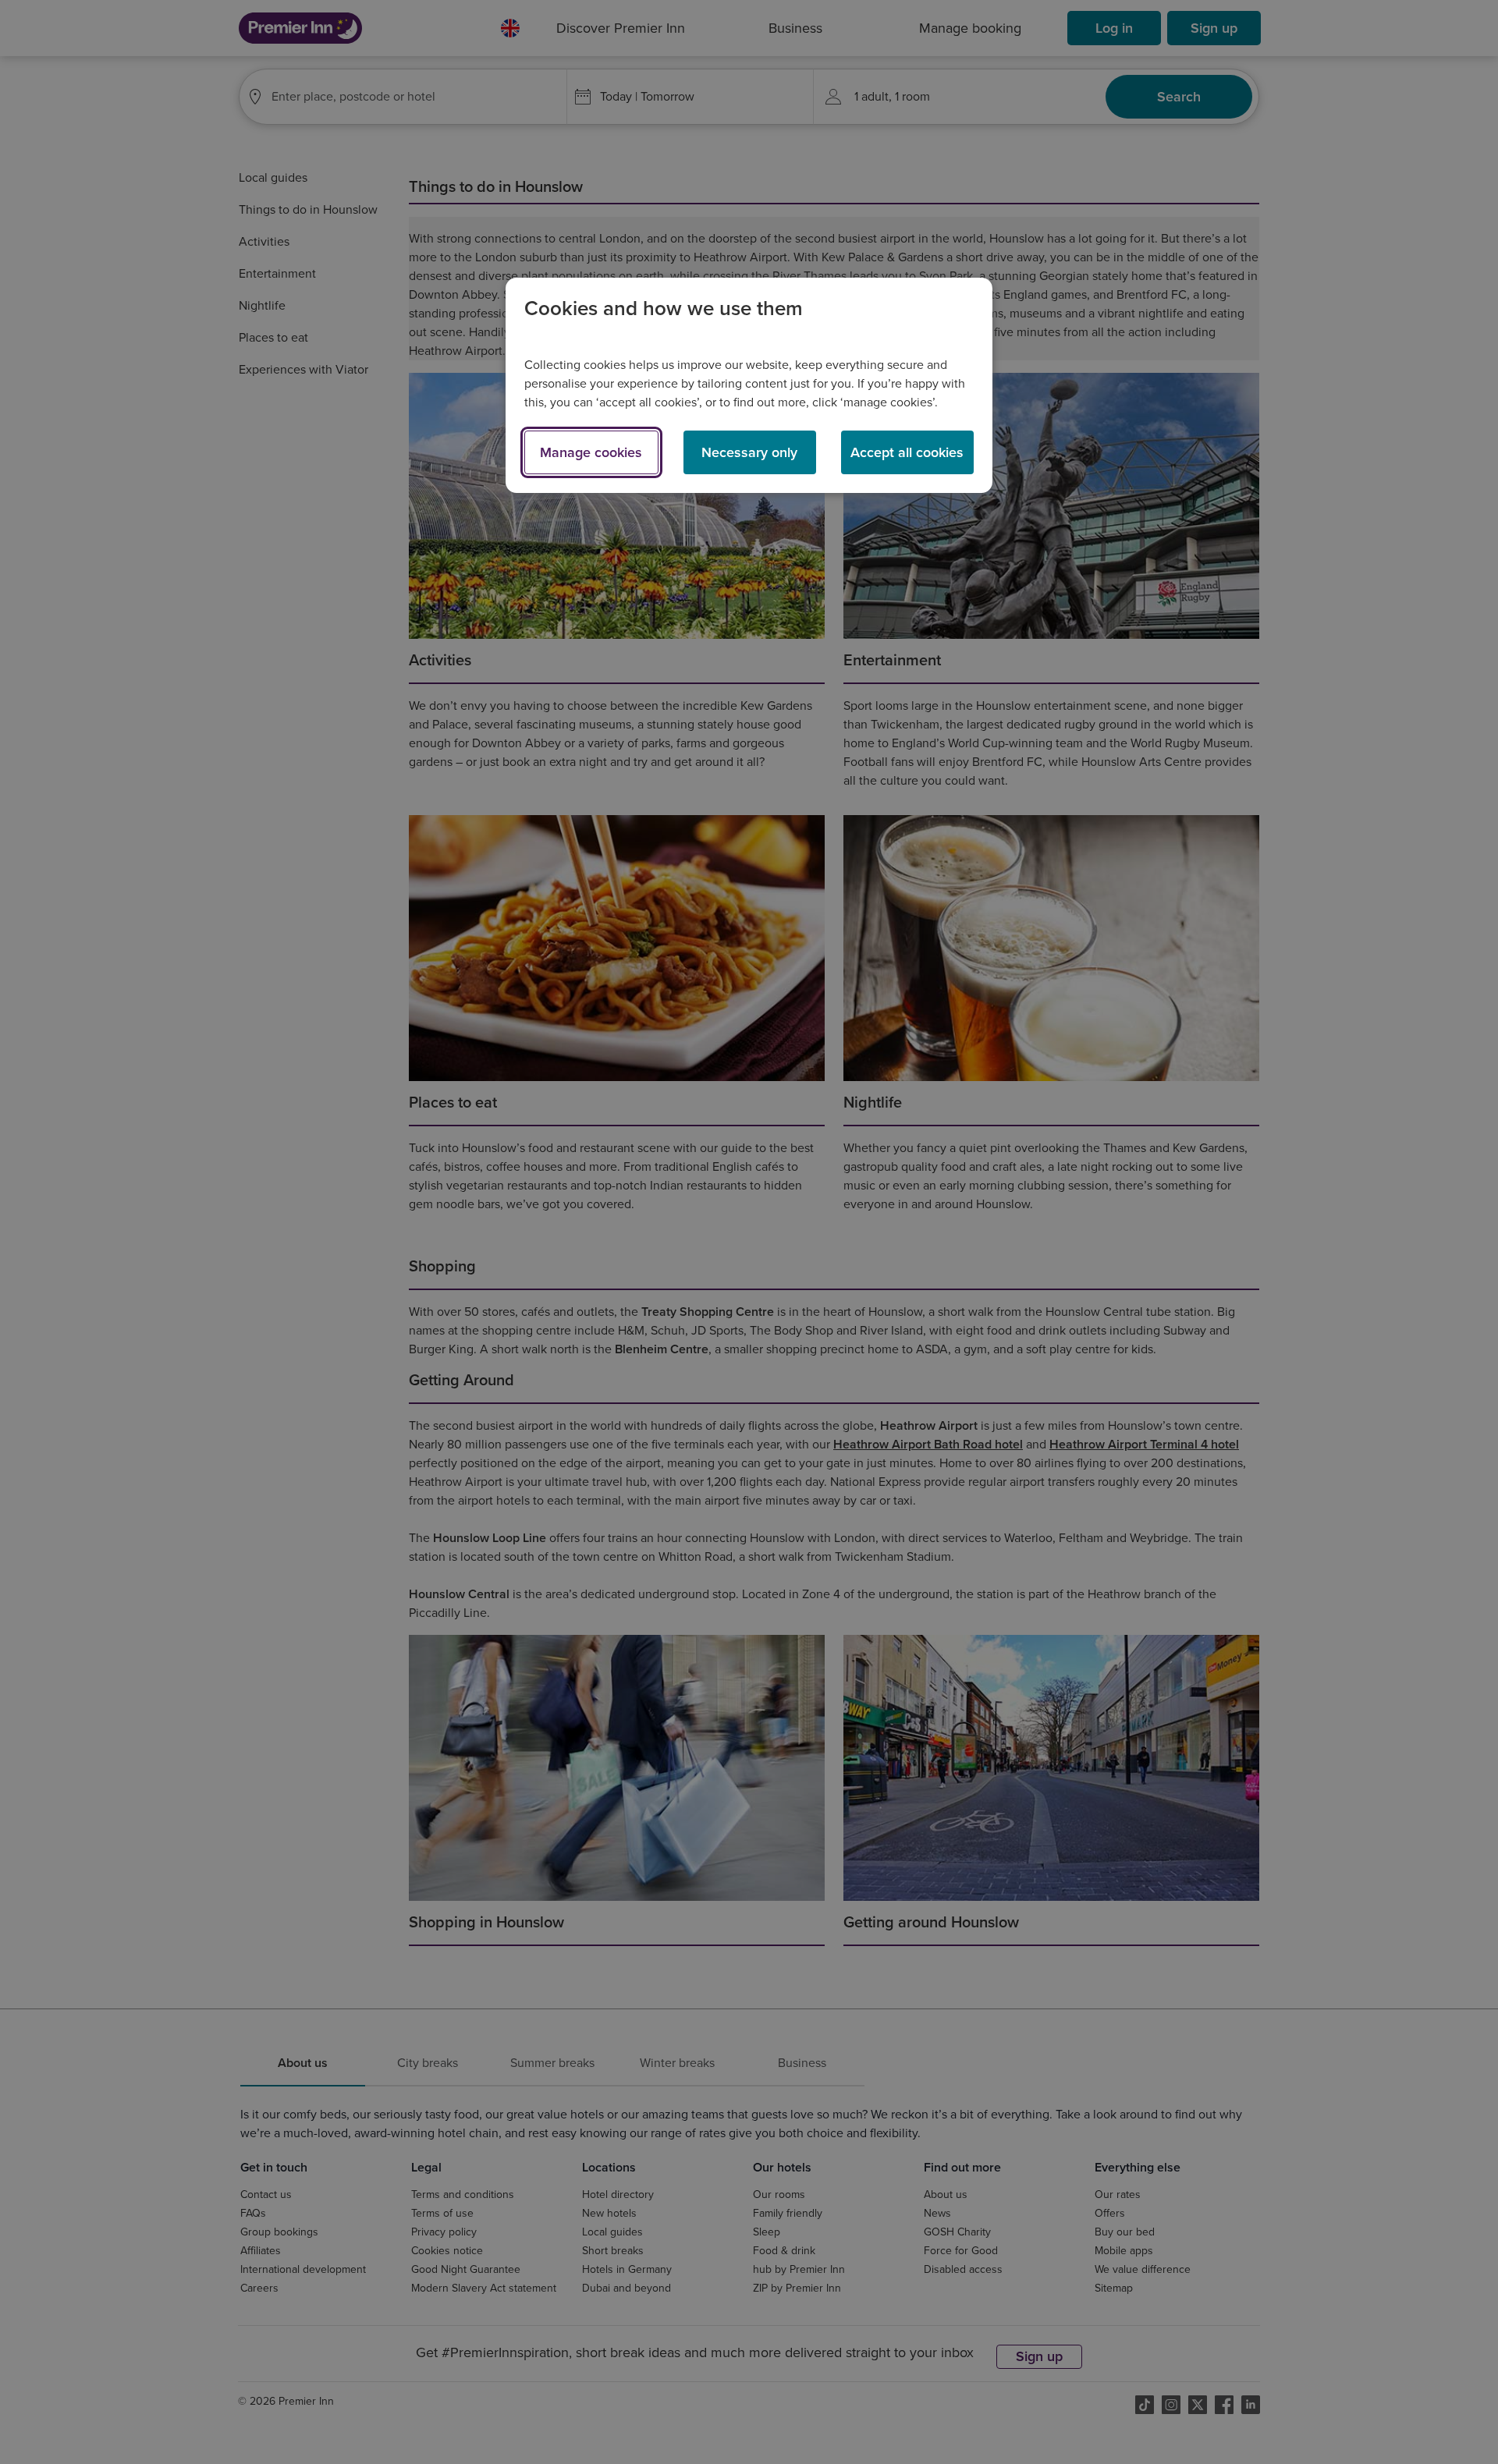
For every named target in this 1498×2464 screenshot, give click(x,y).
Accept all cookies (907, 452)
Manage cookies (591, 452)
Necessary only (749, 452)
